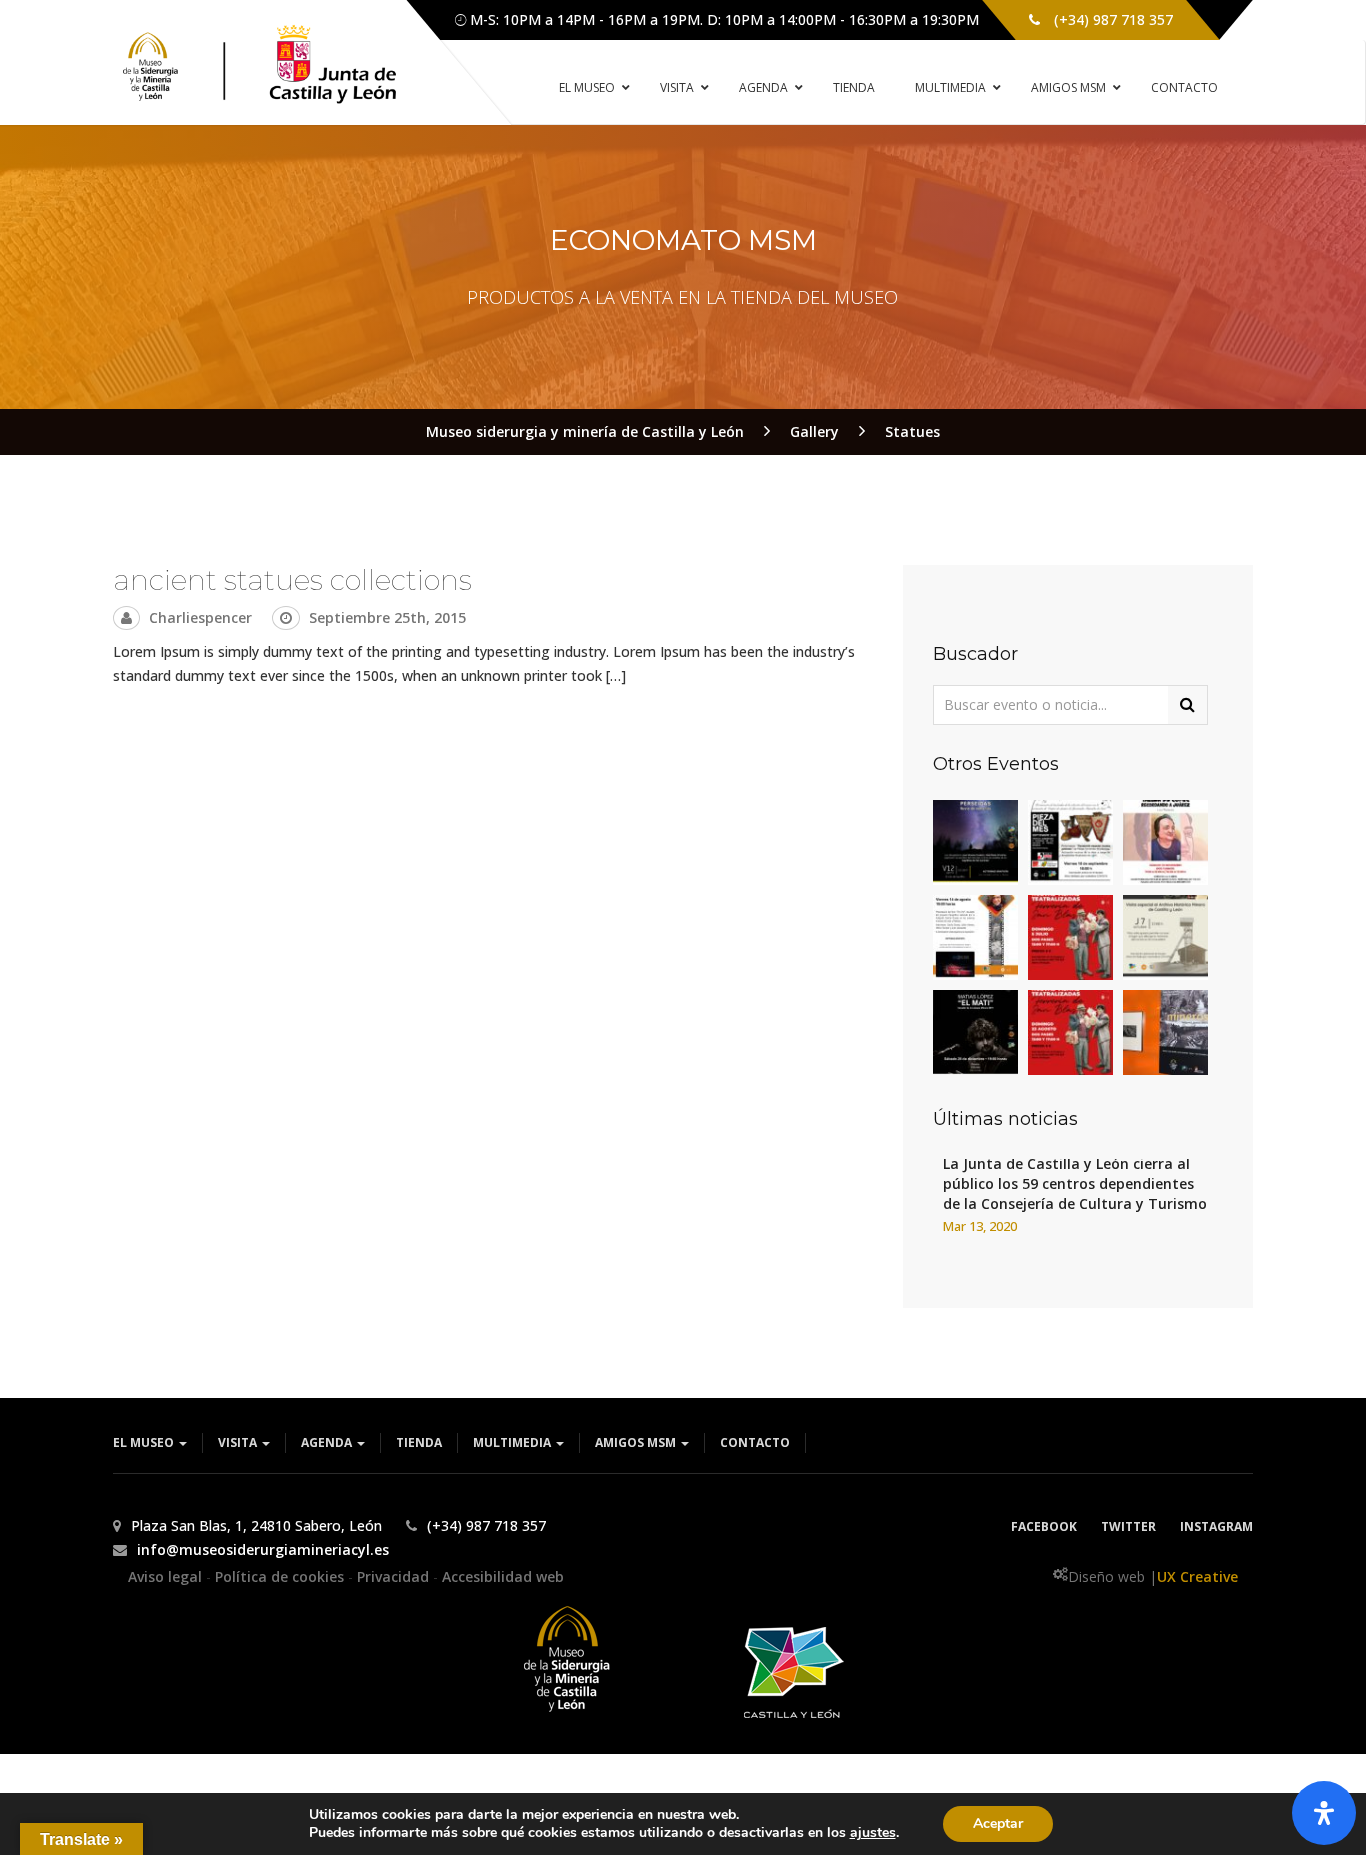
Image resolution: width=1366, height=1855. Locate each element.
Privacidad (395, 1576)
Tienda (419, 1442)
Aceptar (998, 1823)
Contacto (755, 1442)
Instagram (1216, 1526)
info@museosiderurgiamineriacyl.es (263, 1549)
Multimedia (513, 1442)
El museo (145, 1442)
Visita (239, 1442)
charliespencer (200, 617)
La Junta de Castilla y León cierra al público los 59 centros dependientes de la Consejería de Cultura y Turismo (1075, 1183)
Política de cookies (281, 1576)
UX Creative (1197, 1576)
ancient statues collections (292, 580)
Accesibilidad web (503, 1576)
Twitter (1128, 1526)
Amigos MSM (637, 1442)
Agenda (328, 1442)
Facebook (1044, 1526)
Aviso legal (167, 1576)
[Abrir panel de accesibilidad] (1324, 1813)
